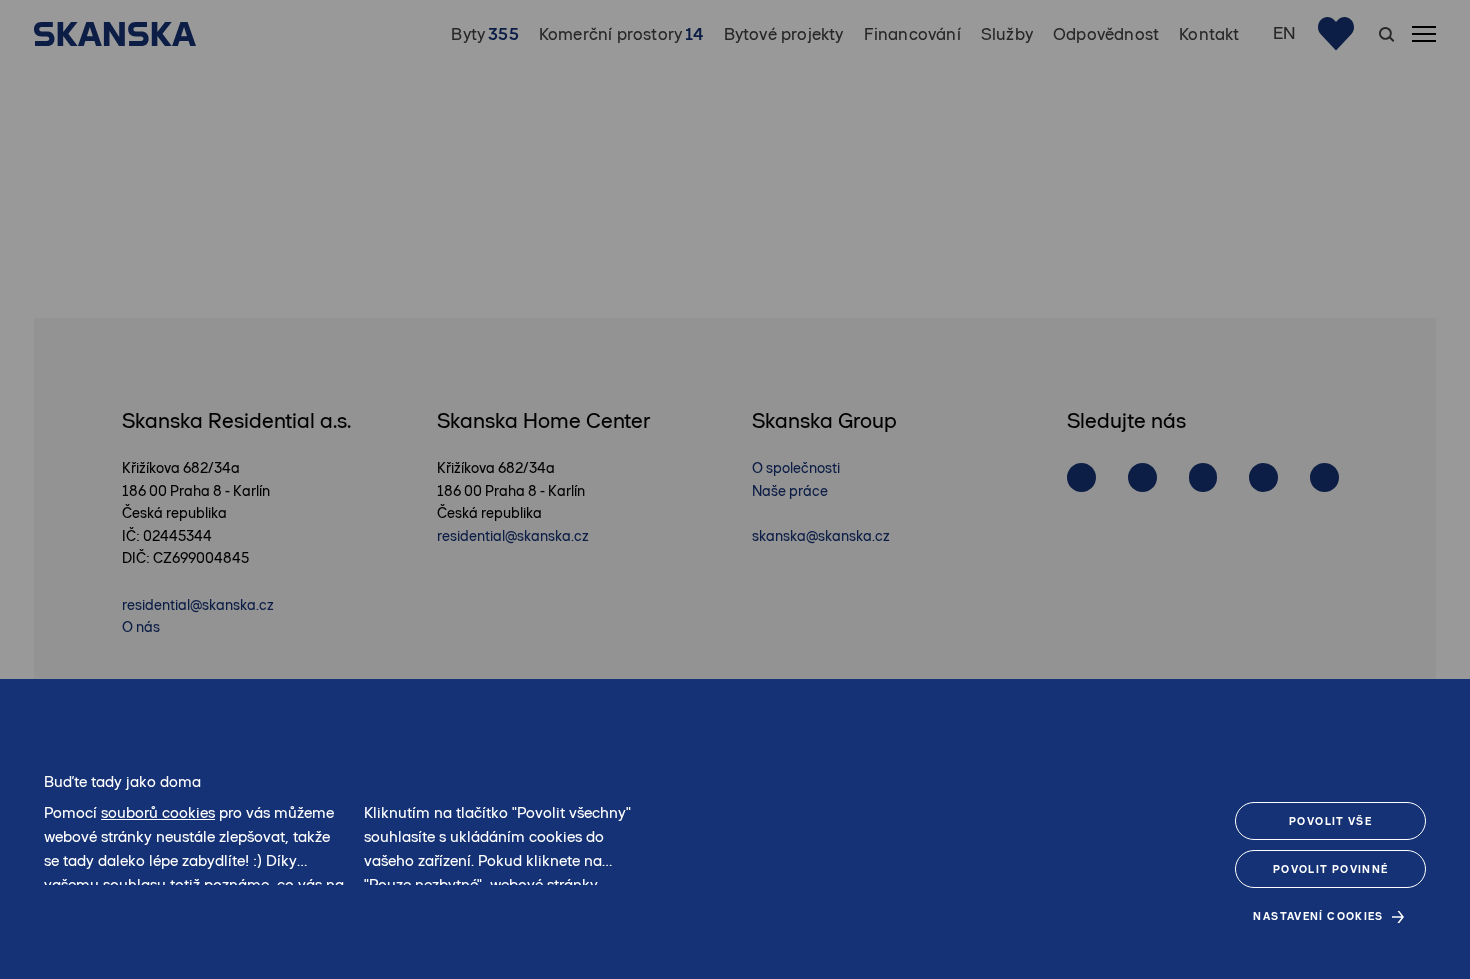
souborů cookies (158, 812)
